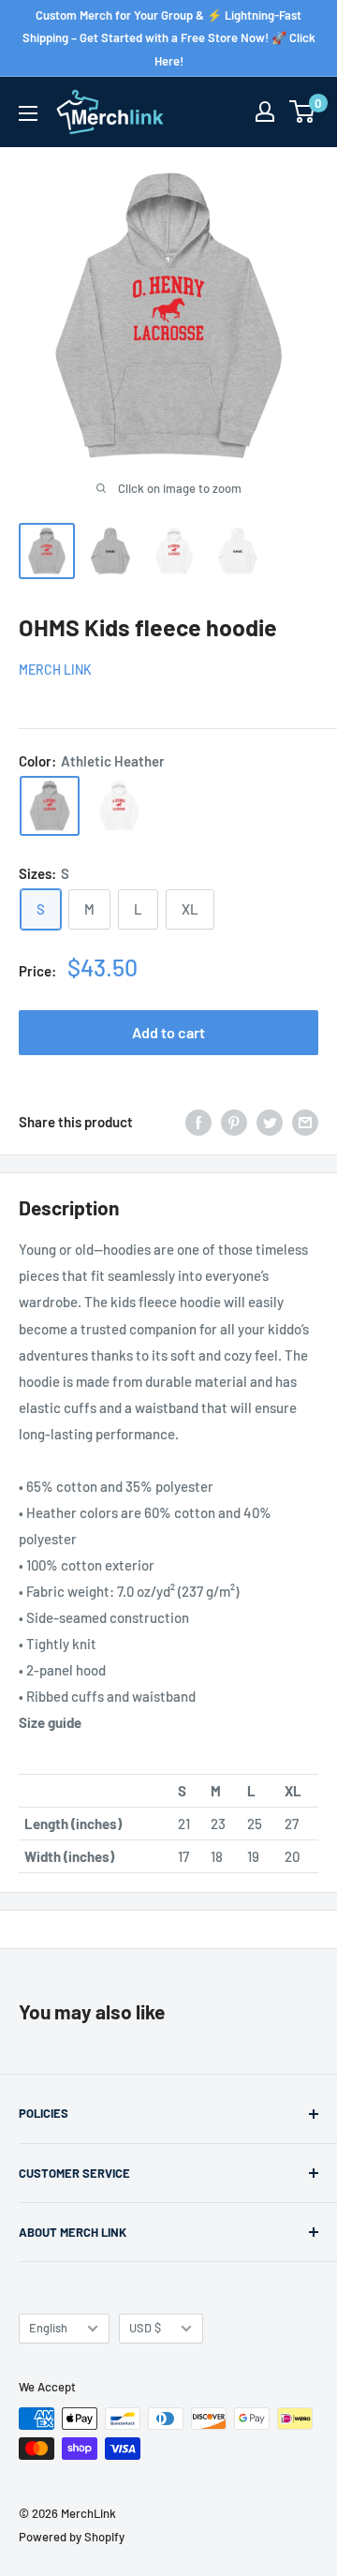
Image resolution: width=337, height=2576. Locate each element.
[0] (303, 112)
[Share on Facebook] (198, 1122)
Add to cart (168, 1032)
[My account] (265, 112)
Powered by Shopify (72, 2537)
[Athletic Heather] (50, 806)
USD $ (145, 2328)
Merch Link (55, 670)
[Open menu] (28, 113)
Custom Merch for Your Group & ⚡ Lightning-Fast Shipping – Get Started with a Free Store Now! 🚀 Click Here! (169, 38)
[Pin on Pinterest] (234, 1122)
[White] (119, 806)
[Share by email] (305, 1122)
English (48, 2328)
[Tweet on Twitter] (270, 1122)
